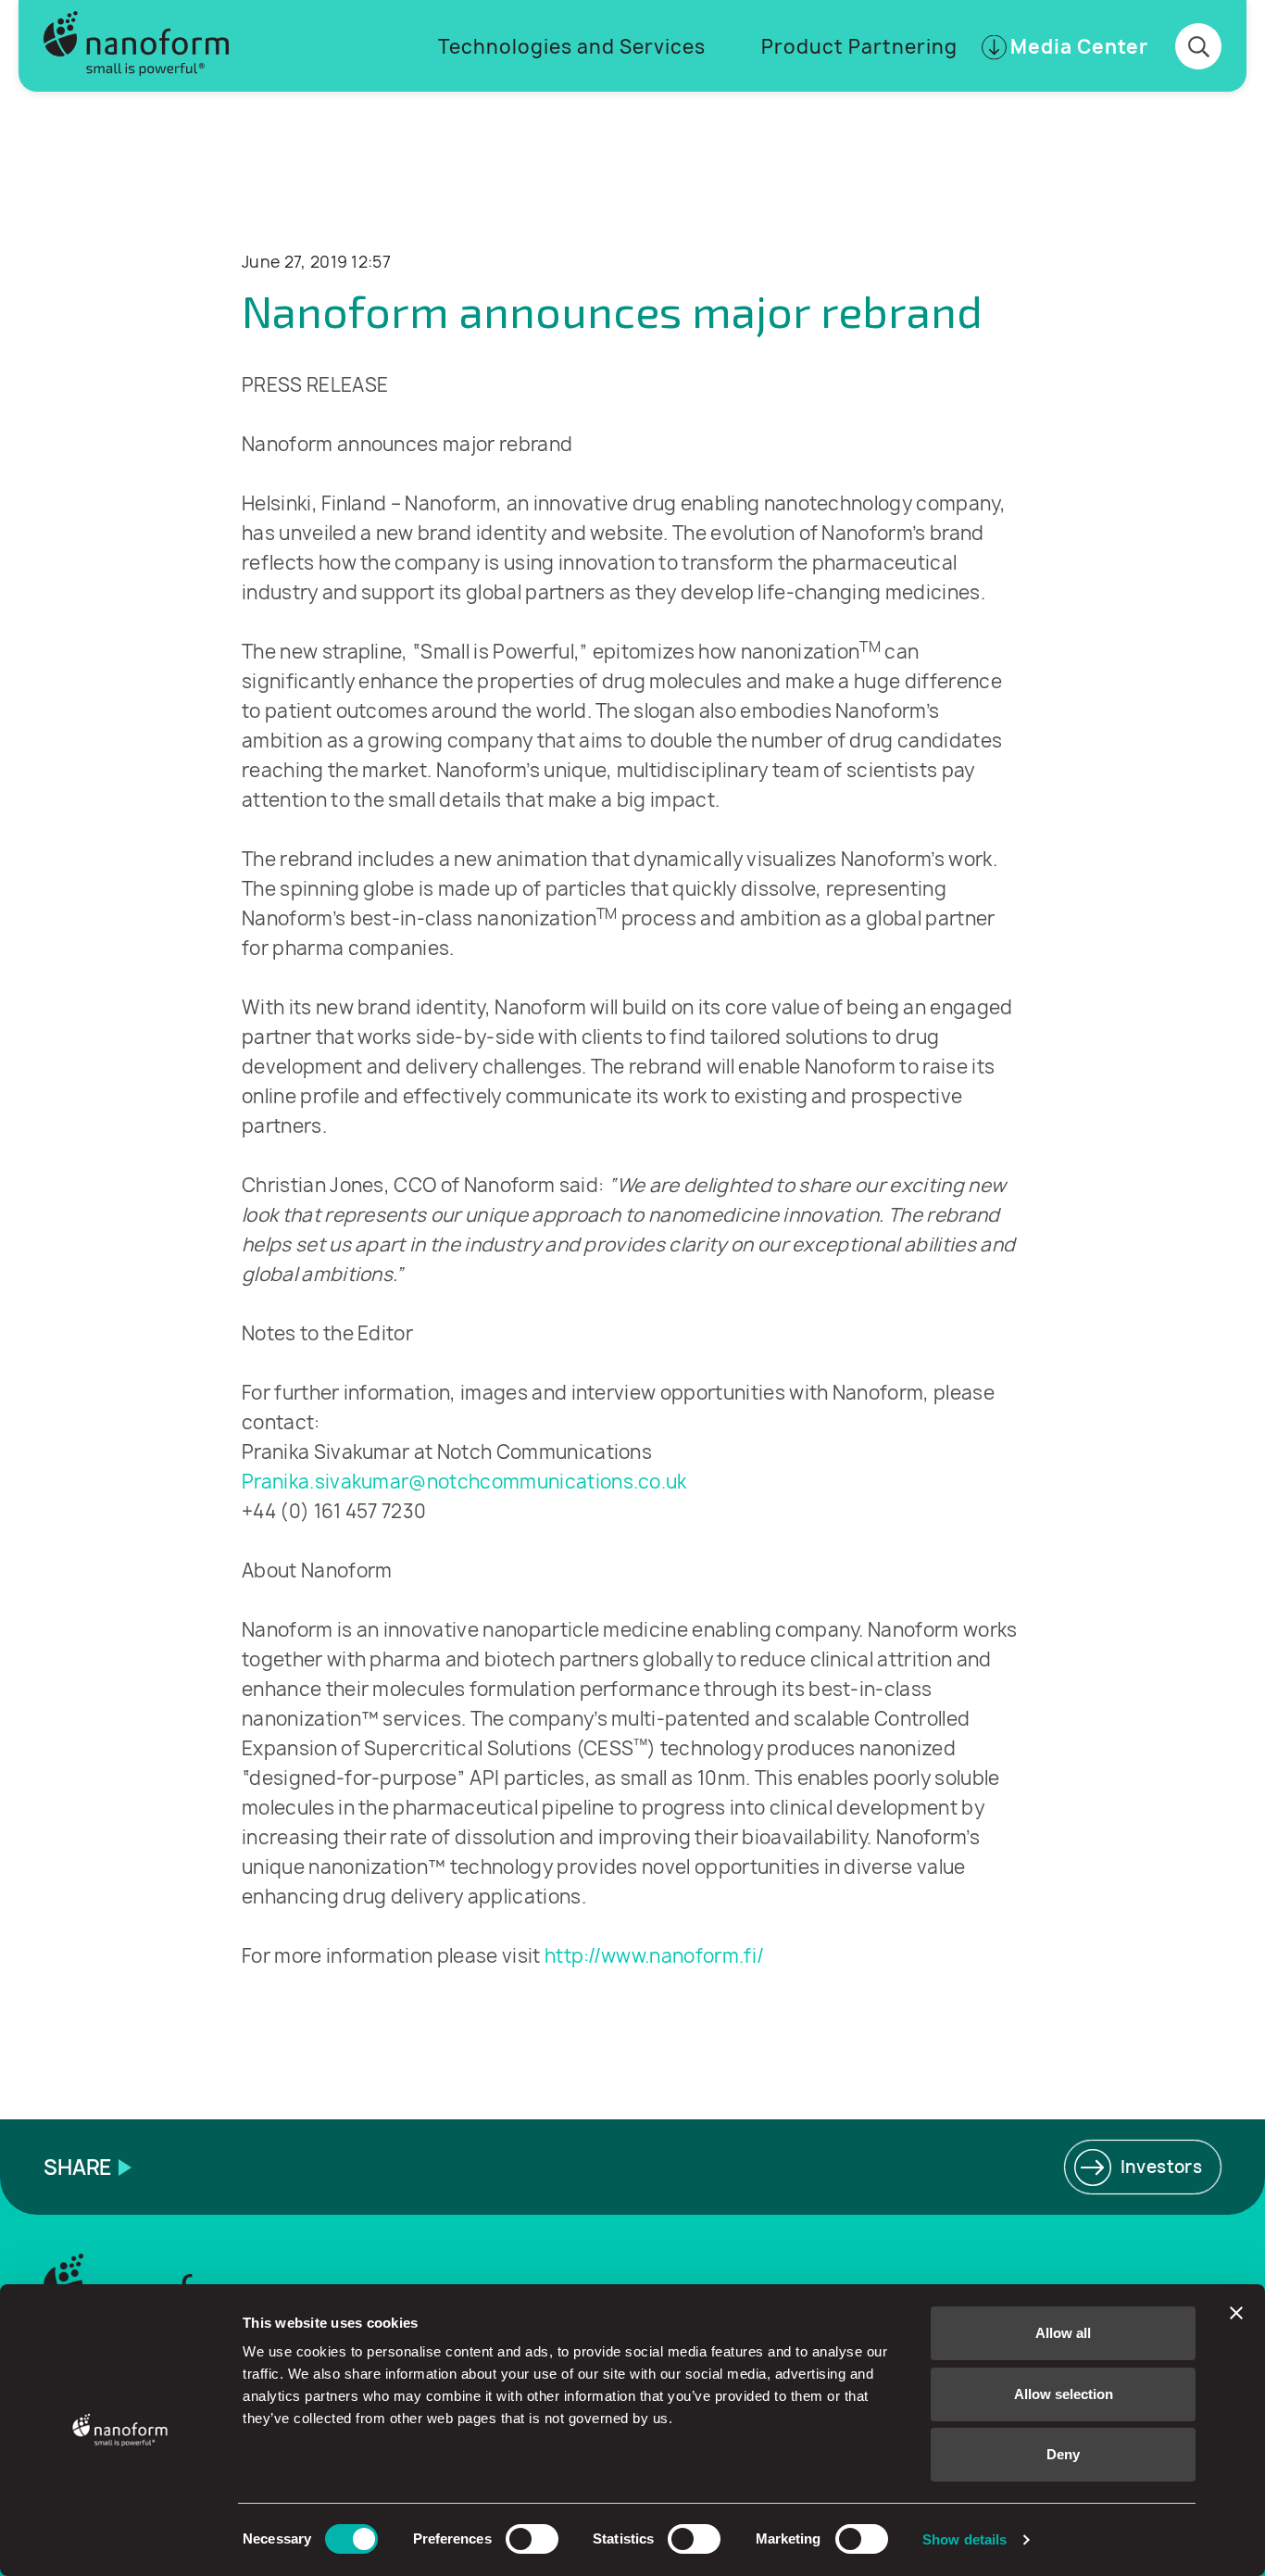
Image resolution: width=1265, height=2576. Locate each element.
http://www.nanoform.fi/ (654, 1956)
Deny (1063, 2454)
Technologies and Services (572, 47)
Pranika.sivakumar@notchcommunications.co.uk (464, 1482)
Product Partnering (859, 47)
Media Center (1079, 47)
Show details (964, 2539)
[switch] (532, 2539)
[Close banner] (1236, 2313)
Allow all (1063, 2333)
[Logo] (136, 46)
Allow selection (1064, 2394)
